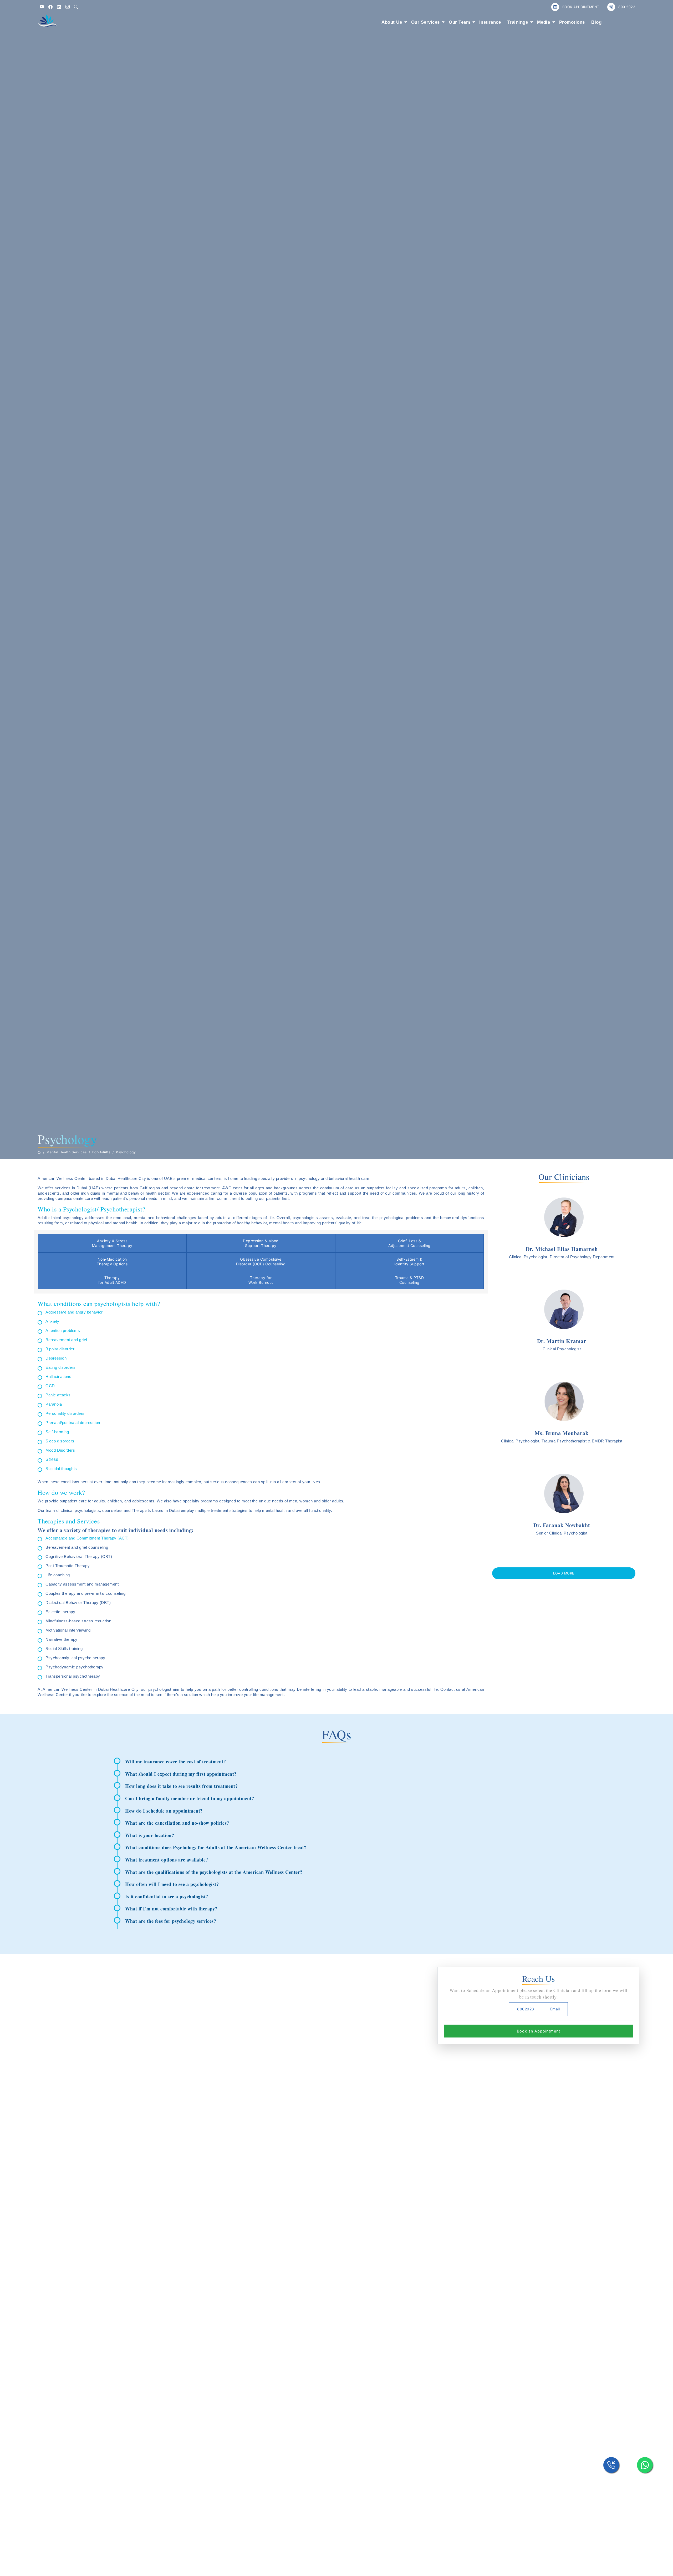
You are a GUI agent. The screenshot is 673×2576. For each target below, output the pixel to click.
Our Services (425, 22)
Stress (52, 1459)
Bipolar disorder (60, 1349)
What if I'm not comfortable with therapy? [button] (171, 1909)
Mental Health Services (67, 1152)
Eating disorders (60, 1367)
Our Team (459, 22)
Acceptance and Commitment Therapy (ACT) (87, 1538)
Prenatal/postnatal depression (73, 1423)
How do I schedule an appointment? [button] (164, 1811)
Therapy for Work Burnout (261, 1280)
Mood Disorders (60, 1450)
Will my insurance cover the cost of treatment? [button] (175, 1762)
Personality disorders (65, 1413)
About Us (392, 22)
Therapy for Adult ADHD (112, 1280)
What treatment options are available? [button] (167, 1860)
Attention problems (63, 1330)
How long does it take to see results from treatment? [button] (181, 1786)
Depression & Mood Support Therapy (261, 1243)
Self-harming (57, 1432)
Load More (564, 1573)
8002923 (526, 2009)
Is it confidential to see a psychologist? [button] (167, 1896)
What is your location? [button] (150, 1835)
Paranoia (54, 1404)
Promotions (572, 22)
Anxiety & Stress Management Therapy (112, 1243)
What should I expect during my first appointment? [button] (181, 1774)
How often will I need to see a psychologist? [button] (172, 1884)
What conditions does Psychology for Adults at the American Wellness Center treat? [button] (216, 1847)
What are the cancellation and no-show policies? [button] (177, 1823)
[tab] (342, 1762)
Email (555, 2009)
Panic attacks (58, 1395)
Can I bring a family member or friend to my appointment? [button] (190, 1798)
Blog (596, 22)
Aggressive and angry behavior (74, 1312)
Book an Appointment (539, 2031)
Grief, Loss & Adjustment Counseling (409, 1243)
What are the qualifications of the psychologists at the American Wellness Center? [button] (214, 1872)
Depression (56, 1358)
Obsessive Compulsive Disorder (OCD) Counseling (261, 1262)
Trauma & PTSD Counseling (410, 1280)
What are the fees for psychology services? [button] (171, 1921)
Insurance (490, 22)
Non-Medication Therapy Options (112, 1262)
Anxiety (52, 1321)
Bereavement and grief (66, 1340)
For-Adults (101, 1152)
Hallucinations (58, 1377)
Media (544, 22)
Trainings (518, 22)
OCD (50, 1386)
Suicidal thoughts (61, 1469)
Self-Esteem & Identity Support (409, 1262)
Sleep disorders (60, 1441)
